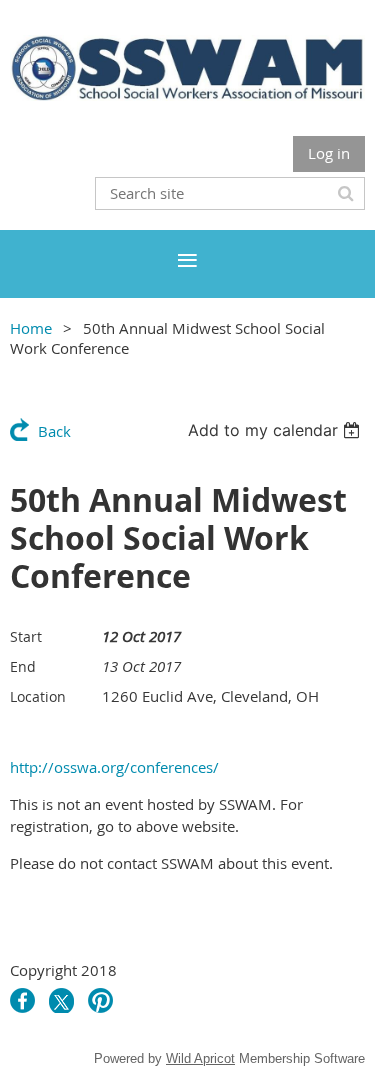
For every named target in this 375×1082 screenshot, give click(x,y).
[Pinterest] (100, 1000)
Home (31, 328)
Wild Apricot (200, 1058)
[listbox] (276, 430)
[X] (61, 1000)
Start (26, 636)
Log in (329, 153)
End (23, 666)
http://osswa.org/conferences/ (114, 767)
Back (54, 431)
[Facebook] (22, 1000)
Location (38, 696)
